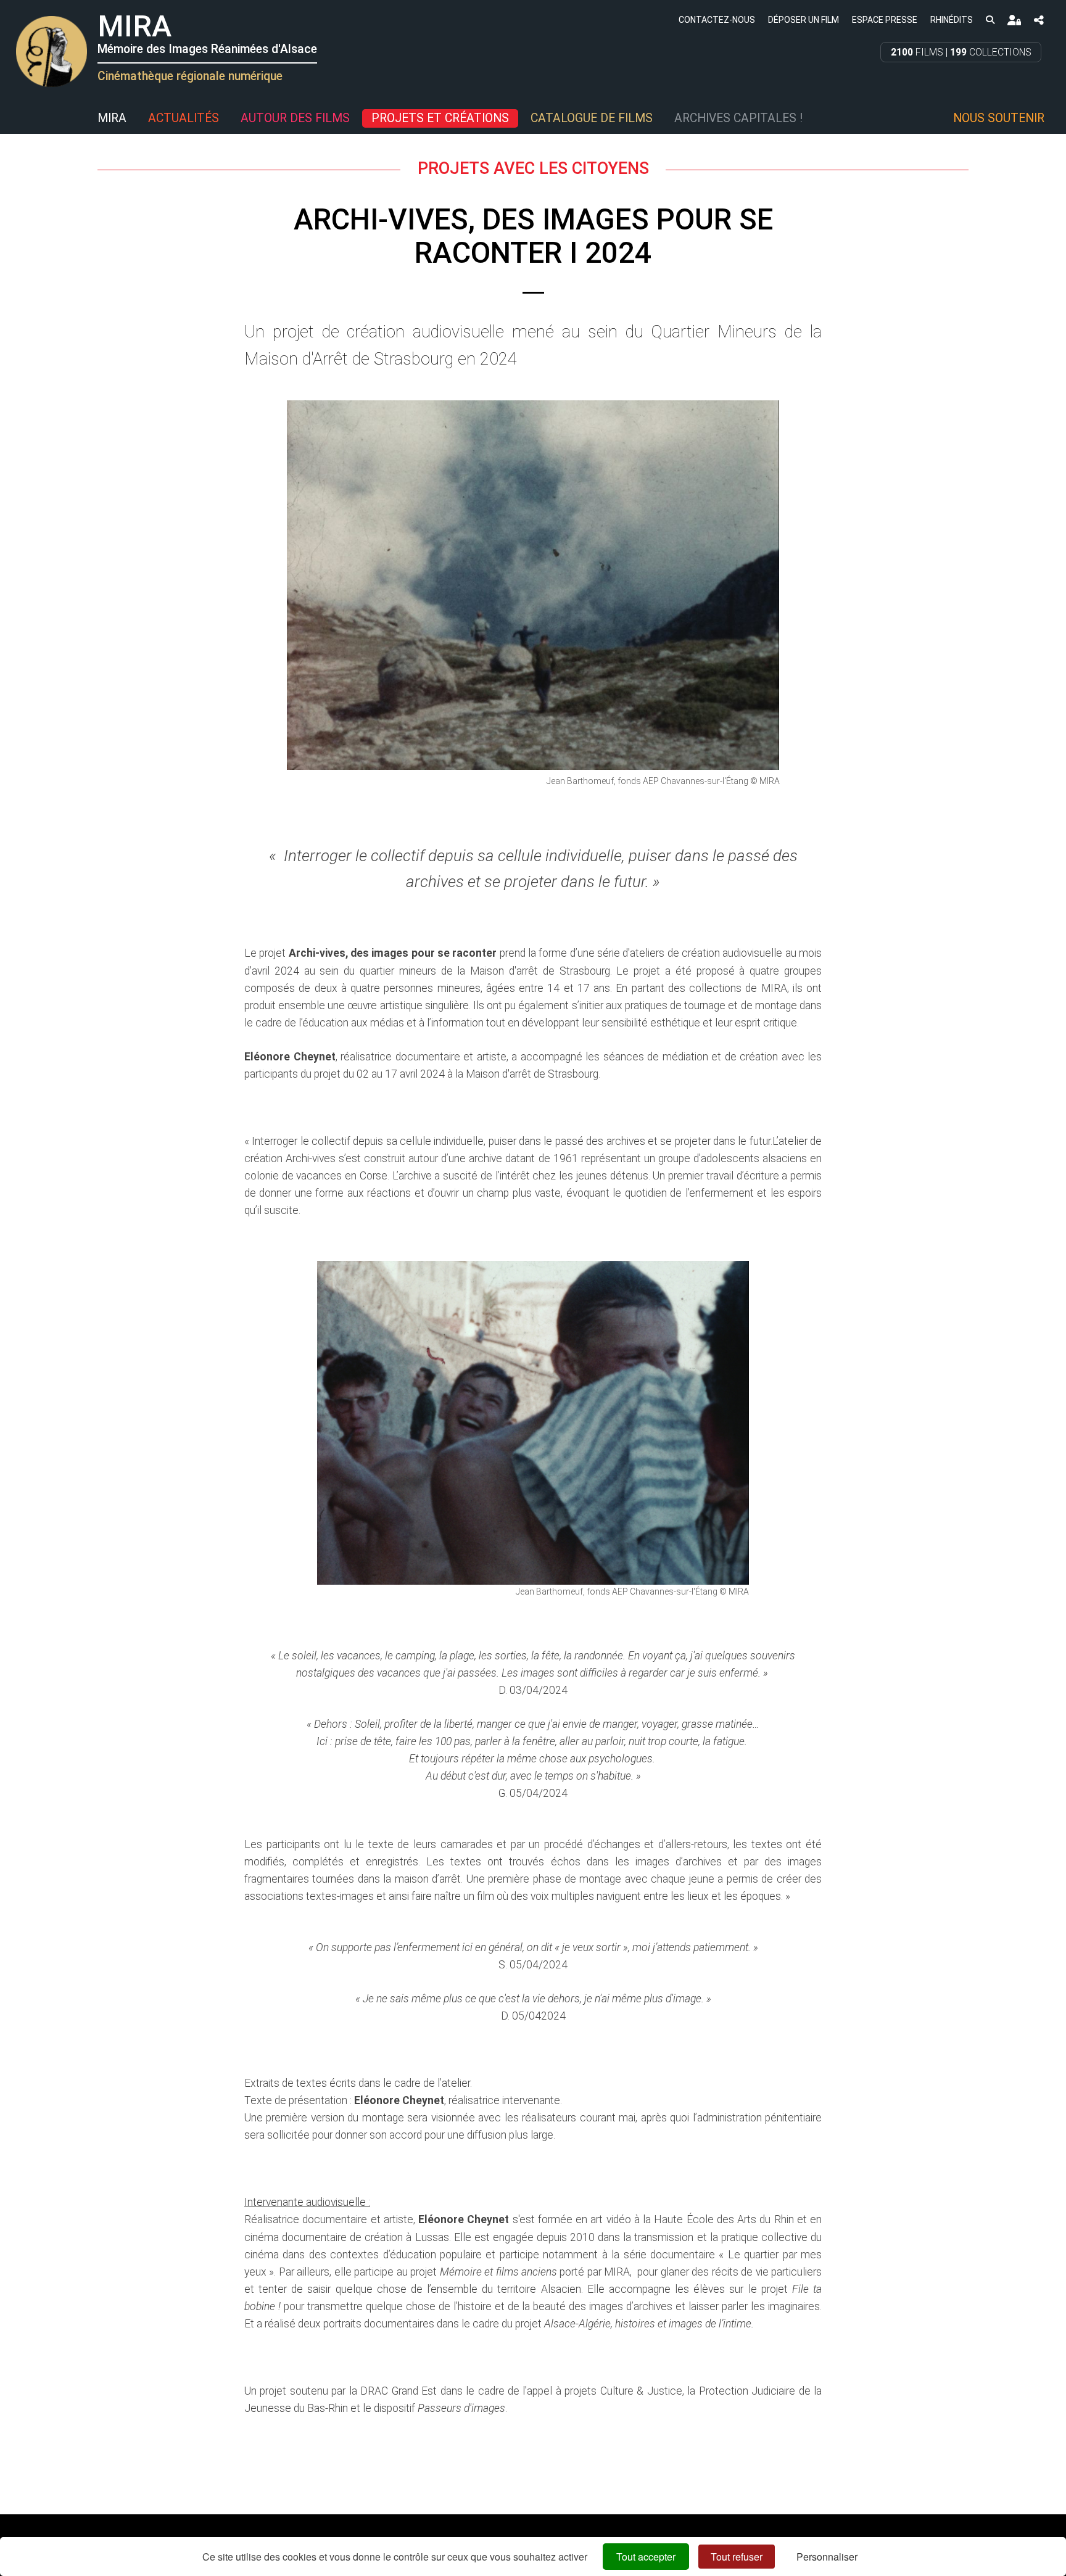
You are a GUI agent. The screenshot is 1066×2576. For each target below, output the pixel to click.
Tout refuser (737, 2557)
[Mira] (15, 118)
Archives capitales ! (738, 118)
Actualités (184, 118)
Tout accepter (646, 2557)
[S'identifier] (1014, 20)
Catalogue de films (592, 118)
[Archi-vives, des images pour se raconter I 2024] (533, 585)
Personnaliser (827, 2557)
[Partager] (1039, 20)
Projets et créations (440, 118)
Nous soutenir (999, 118)
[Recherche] (990, 19)
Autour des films (295, 118)
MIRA (112, 118)
